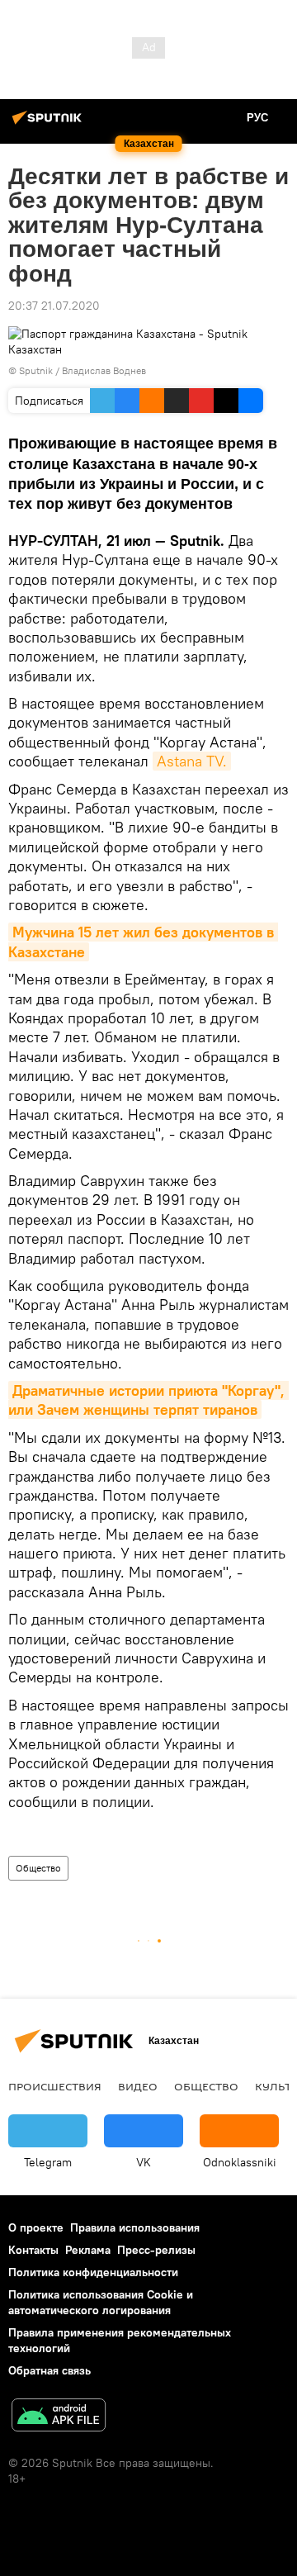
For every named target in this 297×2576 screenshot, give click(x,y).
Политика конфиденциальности (93, 2272)
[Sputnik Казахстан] (49, 124)
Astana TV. (192, 761)
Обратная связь (49, 2370)
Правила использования (135, 2227)
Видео (138, 2086)
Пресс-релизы (156, 2250)
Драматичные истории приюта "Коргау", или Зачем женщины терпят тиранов (148, 1400)
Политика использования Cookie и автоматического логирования (101, 2302)
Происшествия (55, 2086)
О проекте (36, 2227)
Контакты (33, 2250)
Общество (38, 1868)
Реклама (88, 2250)
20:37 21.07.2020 (54, 306)
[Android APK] (59, 2417)
